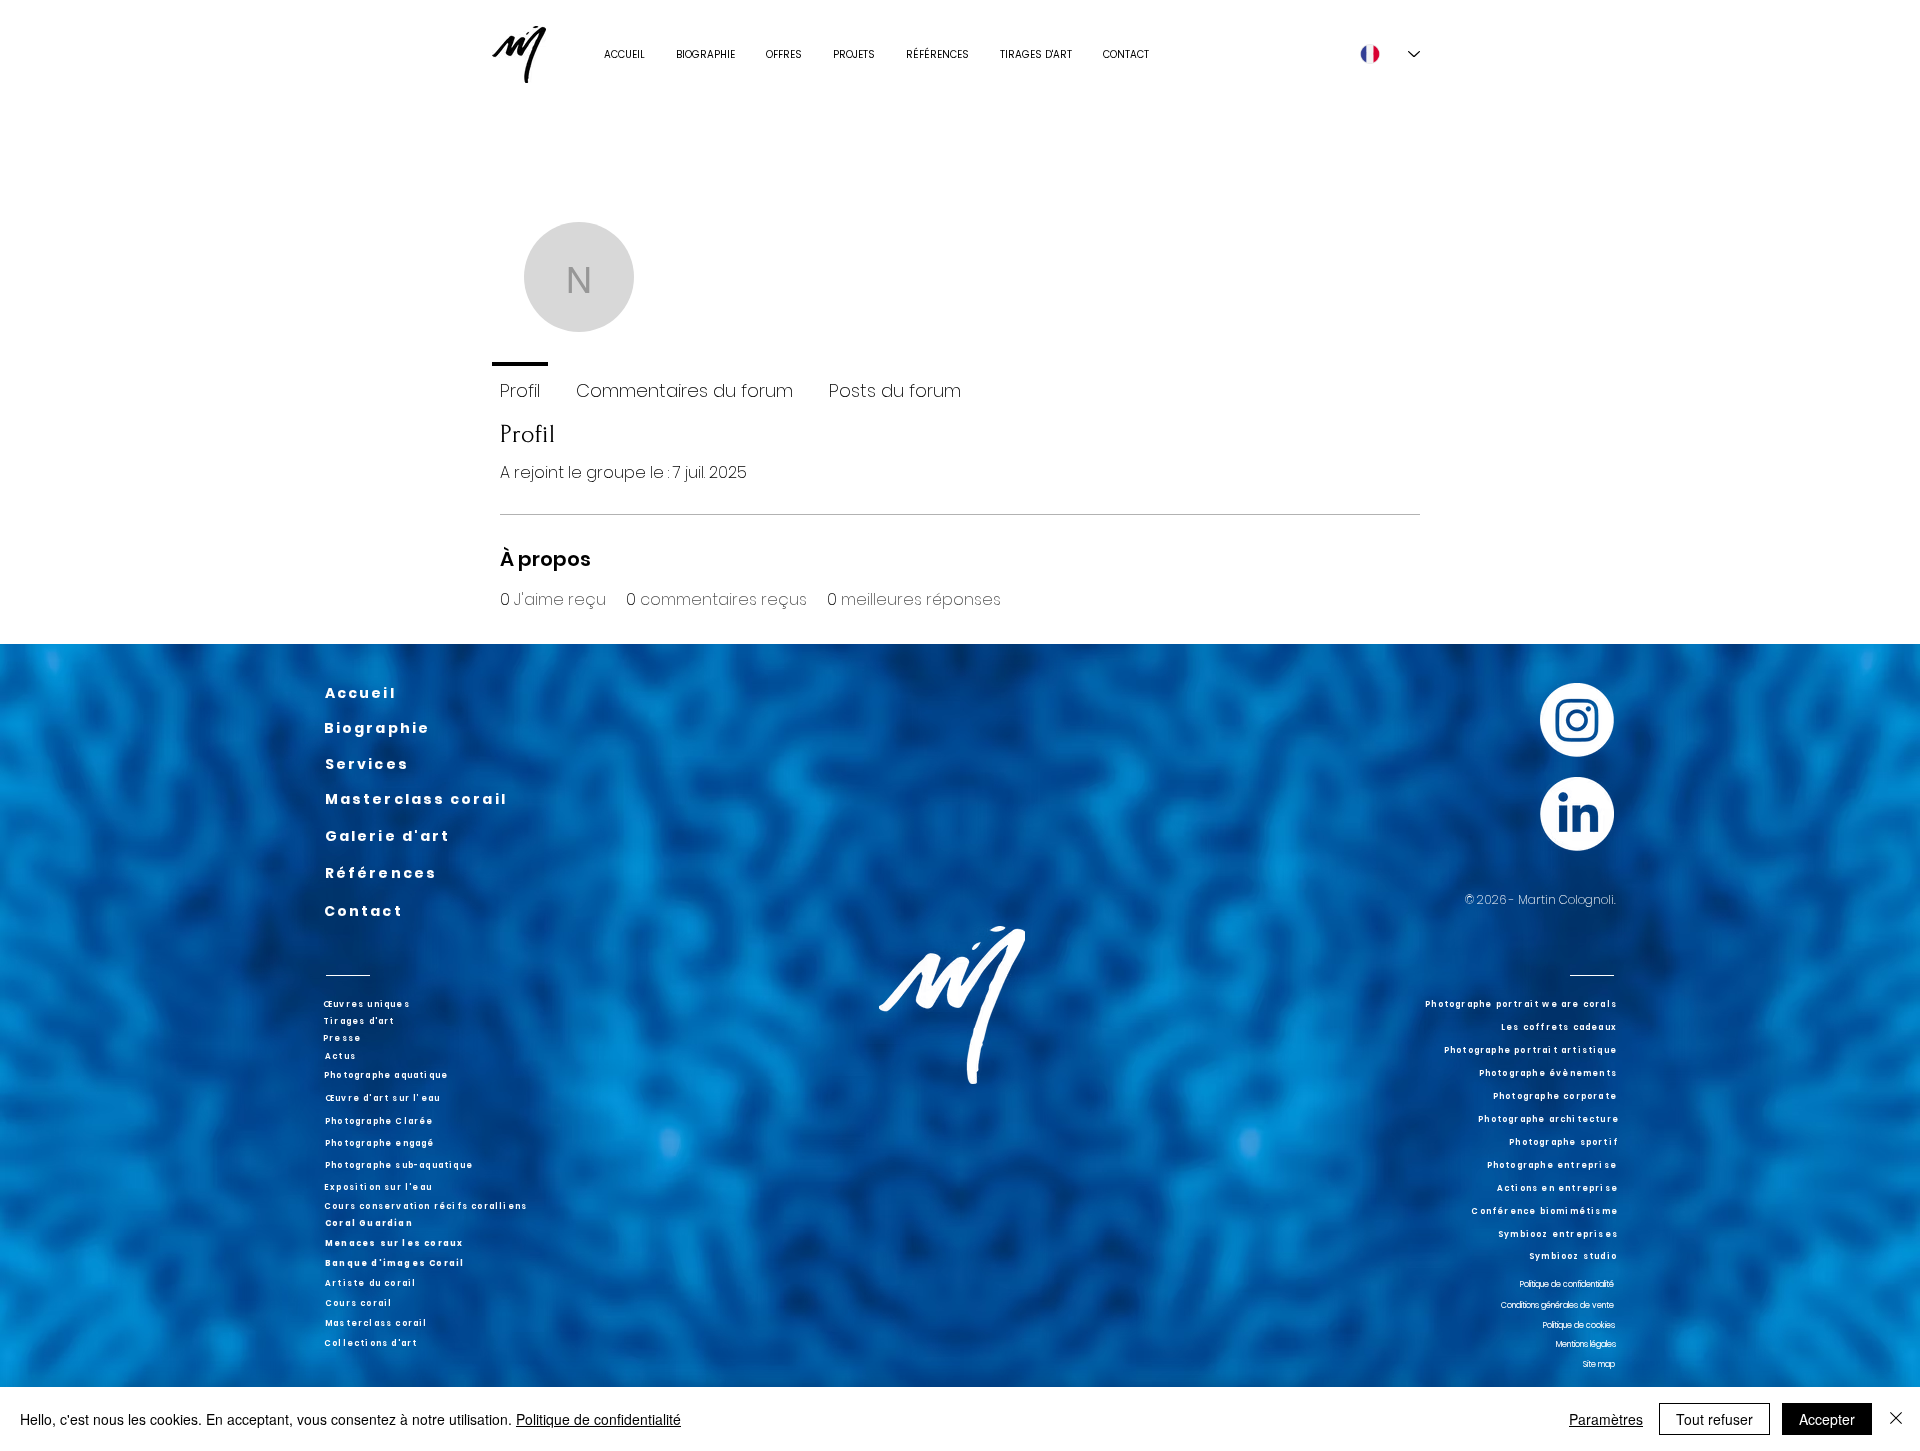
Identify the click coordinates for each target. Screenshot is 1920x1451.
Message (1255, 316)
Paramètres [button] (1606, 1419)
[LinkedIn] (1577, 814)
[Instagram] (1577, 720)
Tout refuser (1714, 1419)
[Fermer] (1896, 1419)
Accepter (1827, 1419)
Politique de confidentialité (598, 1419)
